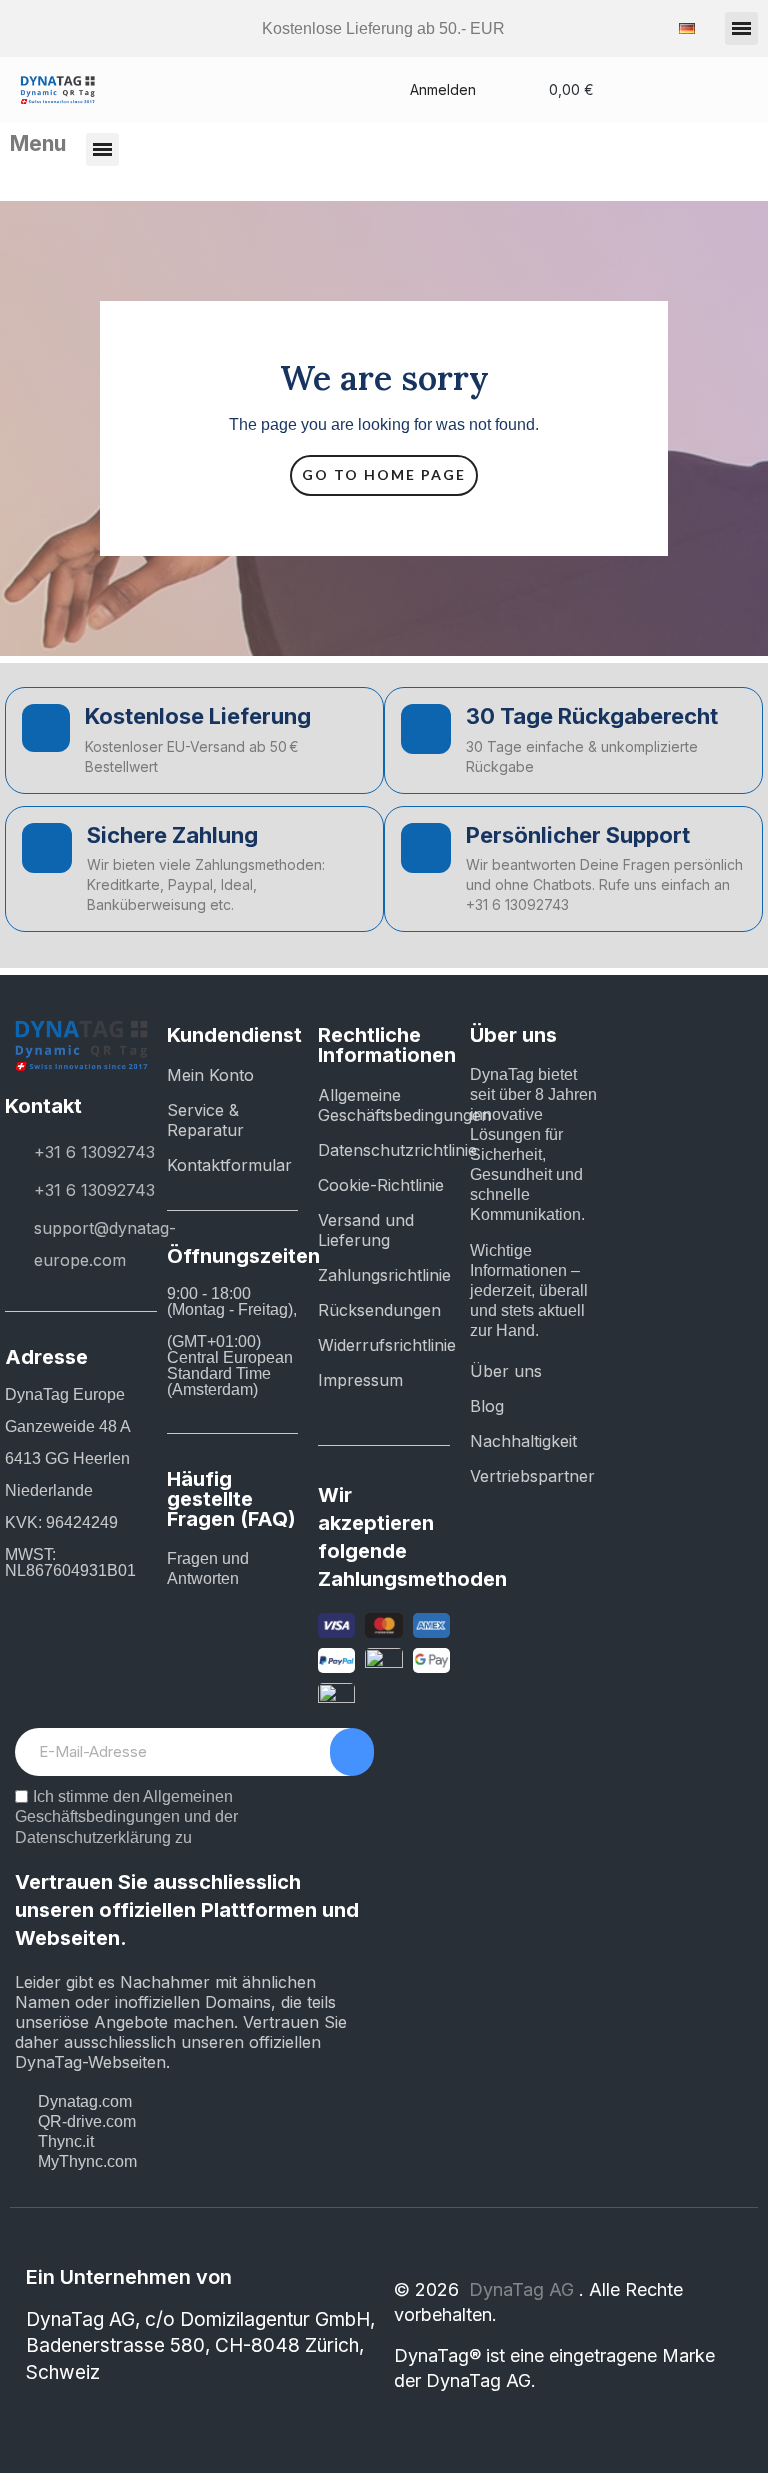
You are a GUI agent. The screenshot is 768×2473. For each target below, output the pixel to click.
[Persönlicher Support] (426, 848)
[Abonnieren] (352, 1752)
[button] (741, 28)
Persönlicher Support (578, 835)
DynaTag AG (524, 2289)
